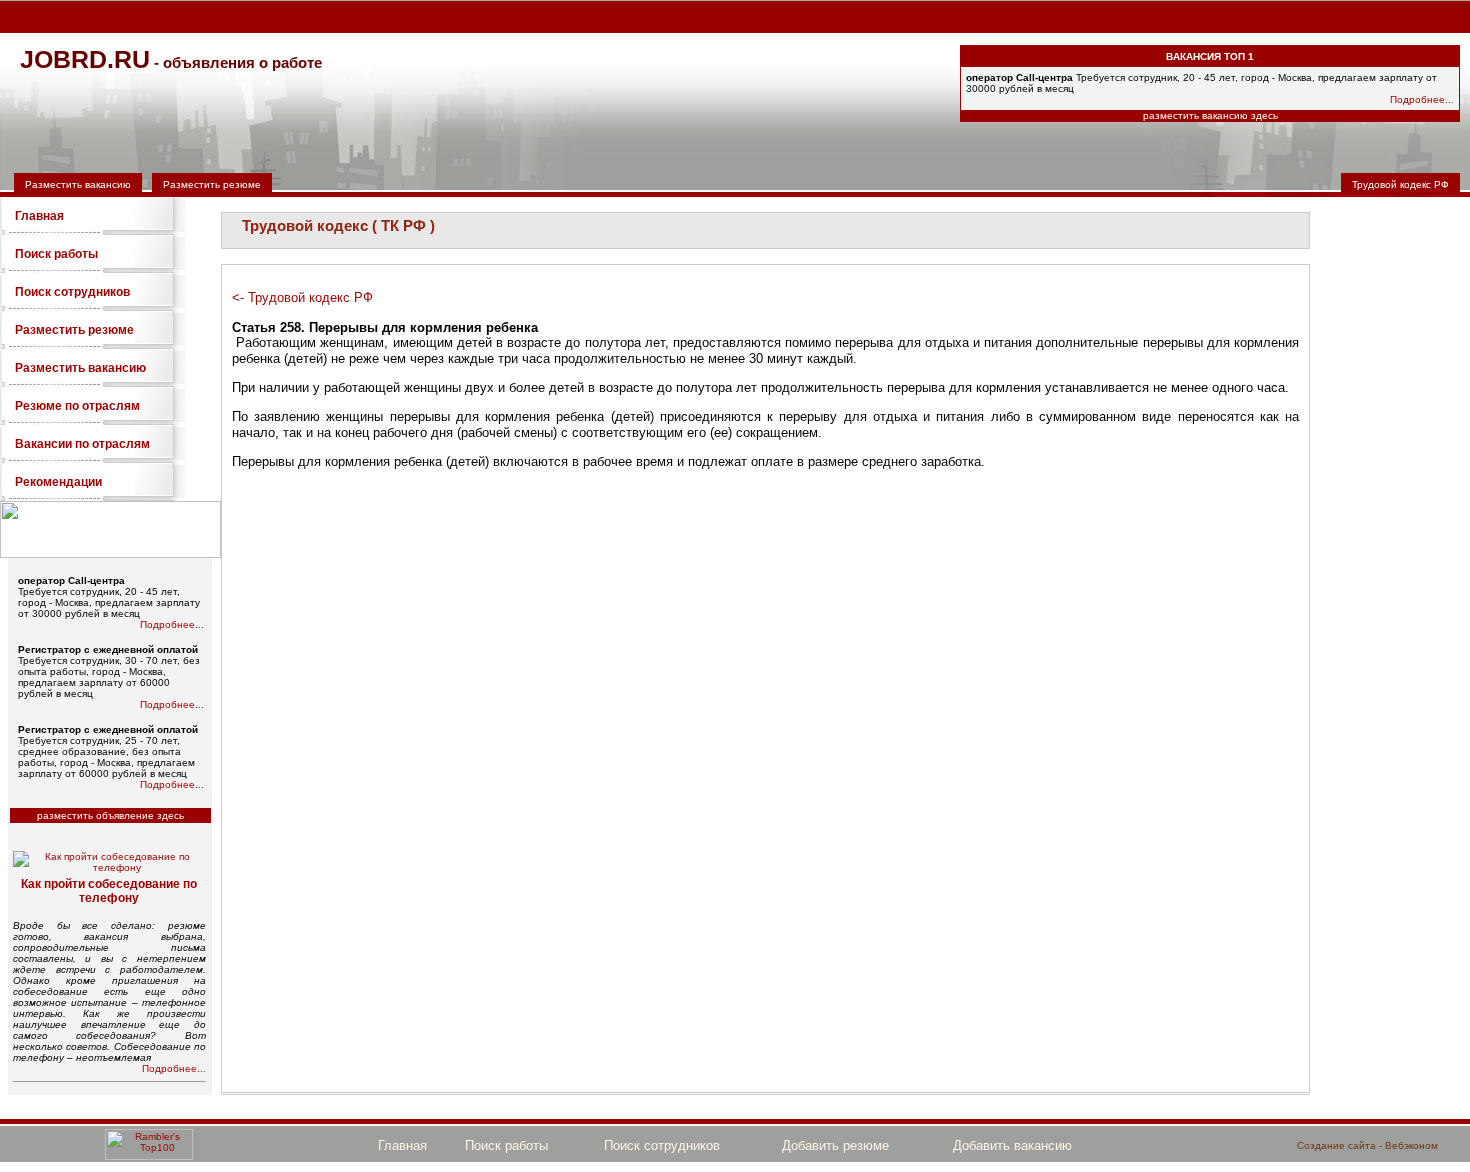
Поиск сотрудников (72, 292)
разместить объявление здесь (110, 815)
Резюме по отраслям (77, 406)
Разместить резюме (212, 184)
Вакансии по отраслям (82, 444)
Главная (39, 216)
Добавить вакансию (1012, 1145)
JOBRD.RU (85, 59)
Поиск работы (56, 254)
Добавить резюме (835, 1145)
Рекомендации (58, 482)
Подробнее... (1422, 99)
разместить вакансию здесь (1210, 115)
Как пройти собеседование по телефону (109, 891)
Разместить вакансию (78, 184)
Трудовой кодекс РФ (1400, 184)
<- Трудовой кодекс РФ (302, 297)
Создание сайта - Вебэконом (1367, 1145)
